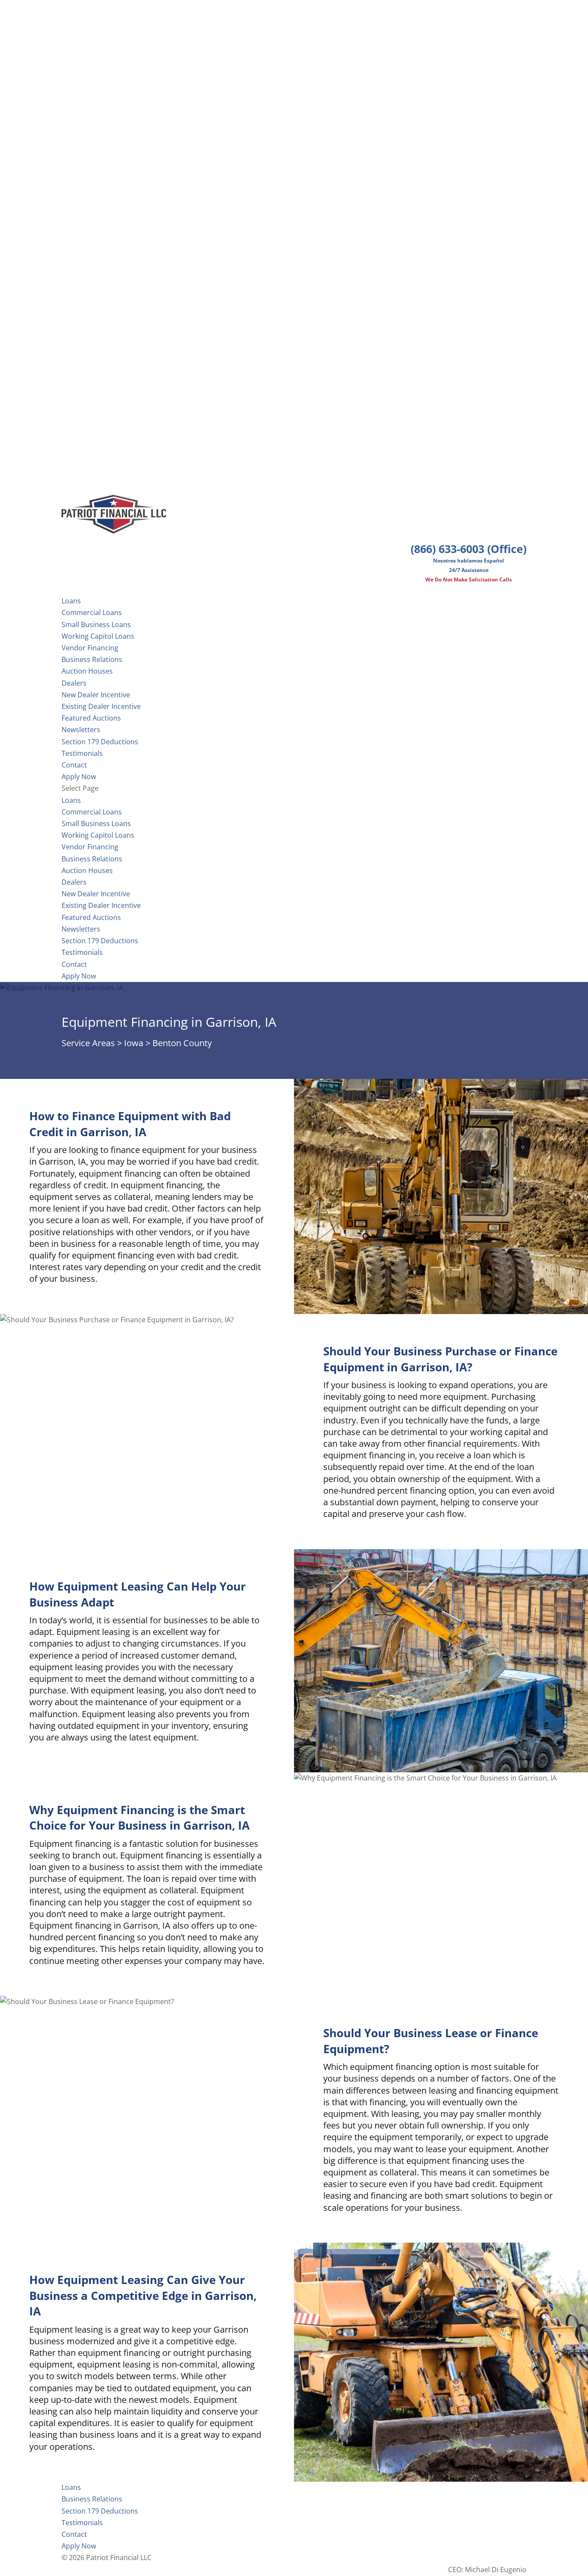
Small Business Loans (96, 625)
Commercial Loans (92, 612)
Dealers (74, 683)
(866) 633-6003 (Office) (469, 549)
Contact (74, 964)
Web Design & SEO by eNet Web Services (461, 2557)
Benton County (182, 1043)
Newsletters (81, 730)
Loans (71, 800)
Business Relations (92, 859)
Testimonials (82, 952)
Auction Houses (87, 671)
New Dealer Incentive (96, 695)
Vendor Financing (90, 648)
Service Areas (88, 1043)
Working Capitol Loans (98, 636)
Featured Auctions (91, 718)
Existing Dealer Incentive (101, 706)
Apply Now (79, 976)
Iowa (134, 1043)
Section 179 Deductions (100, 941)
